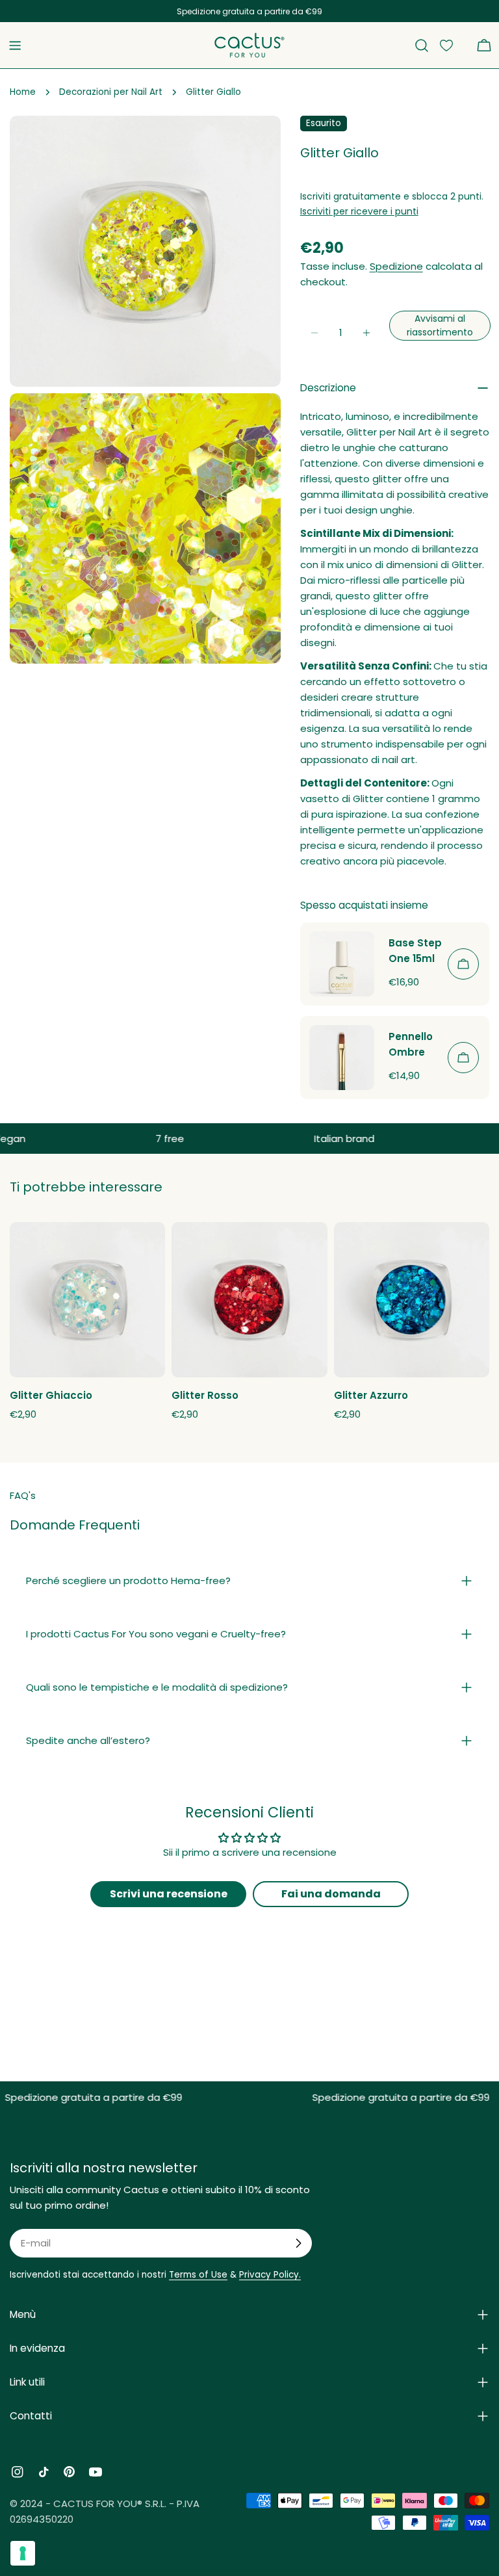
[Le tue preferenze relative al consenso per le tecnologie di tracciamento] (23, 2553)
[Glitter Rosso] (249, 1300)
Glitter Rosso (205, 1395)
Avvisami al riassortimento (440, 325)
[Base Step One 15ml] (342, 964)
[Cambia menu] (15, 46)
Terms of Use (198, 2275)
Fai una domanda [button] (331, 1894)
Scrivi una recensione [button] (169, 1894)
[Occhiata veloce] (147, 1249)
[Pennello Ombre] (342, 1058)
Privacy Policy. (270, 2275)
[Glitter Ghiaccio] (87, 1300)
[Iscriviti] (298, 2243)
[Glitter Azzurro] (412, 1300)
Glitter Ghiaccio (51, 1395)
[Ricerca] (422, 46)
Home (23, 92)
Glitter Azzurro (371, 1395)
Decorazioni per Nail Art (111, 92)
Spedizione (396, 266)
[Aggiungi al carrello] (463, 964)
